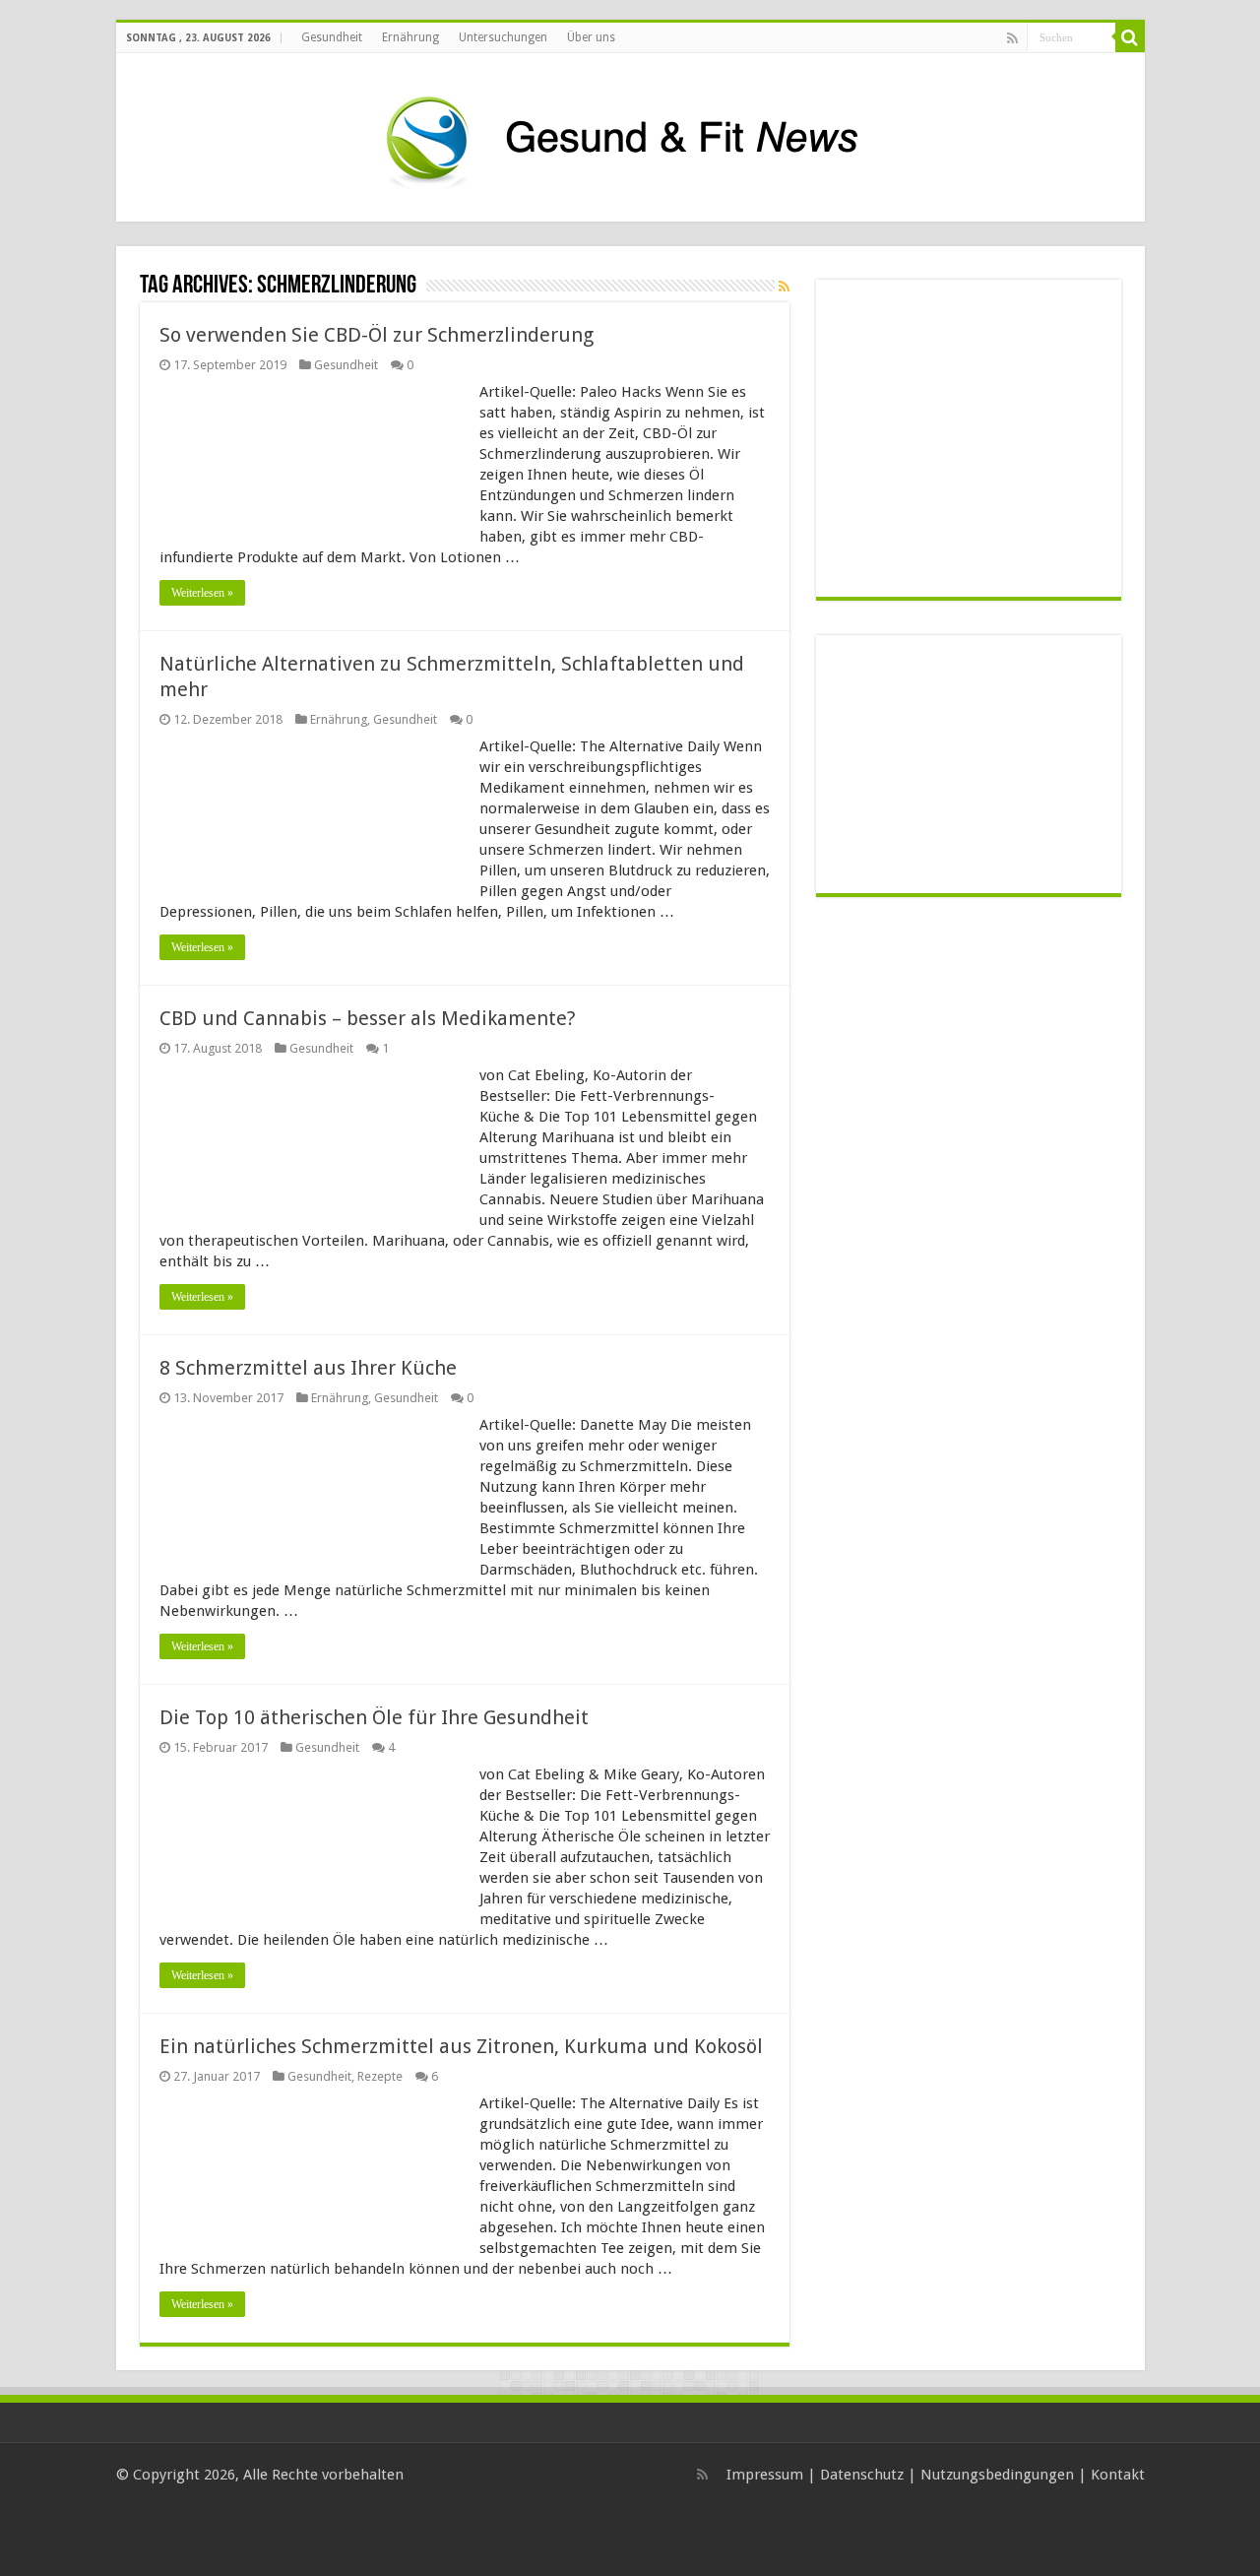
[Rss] (1012, 38)
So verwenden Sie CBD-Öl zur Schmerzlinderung (377, 335)
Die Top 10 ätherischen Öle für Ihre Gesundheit (374, 1717)
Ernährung (410, 37)
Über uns (591, 37)
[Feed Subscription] (784, 287)
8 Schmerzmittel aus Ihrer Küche (308, 1368)
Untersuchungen (503, 37)
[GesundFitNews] (630, 134)
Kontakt (1118, 2475)
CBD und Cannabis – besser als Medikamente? (368, 1018)
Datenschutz (862, 2475)
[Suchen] (1130, 37)
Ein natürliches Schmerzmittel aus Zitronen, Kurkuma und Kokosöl (461, 2046)
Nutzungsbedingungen (997, 2475)
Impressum (765, 2475)
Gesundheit (332, 37)
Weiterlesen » (202, 593)
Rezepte (380, 2076)
